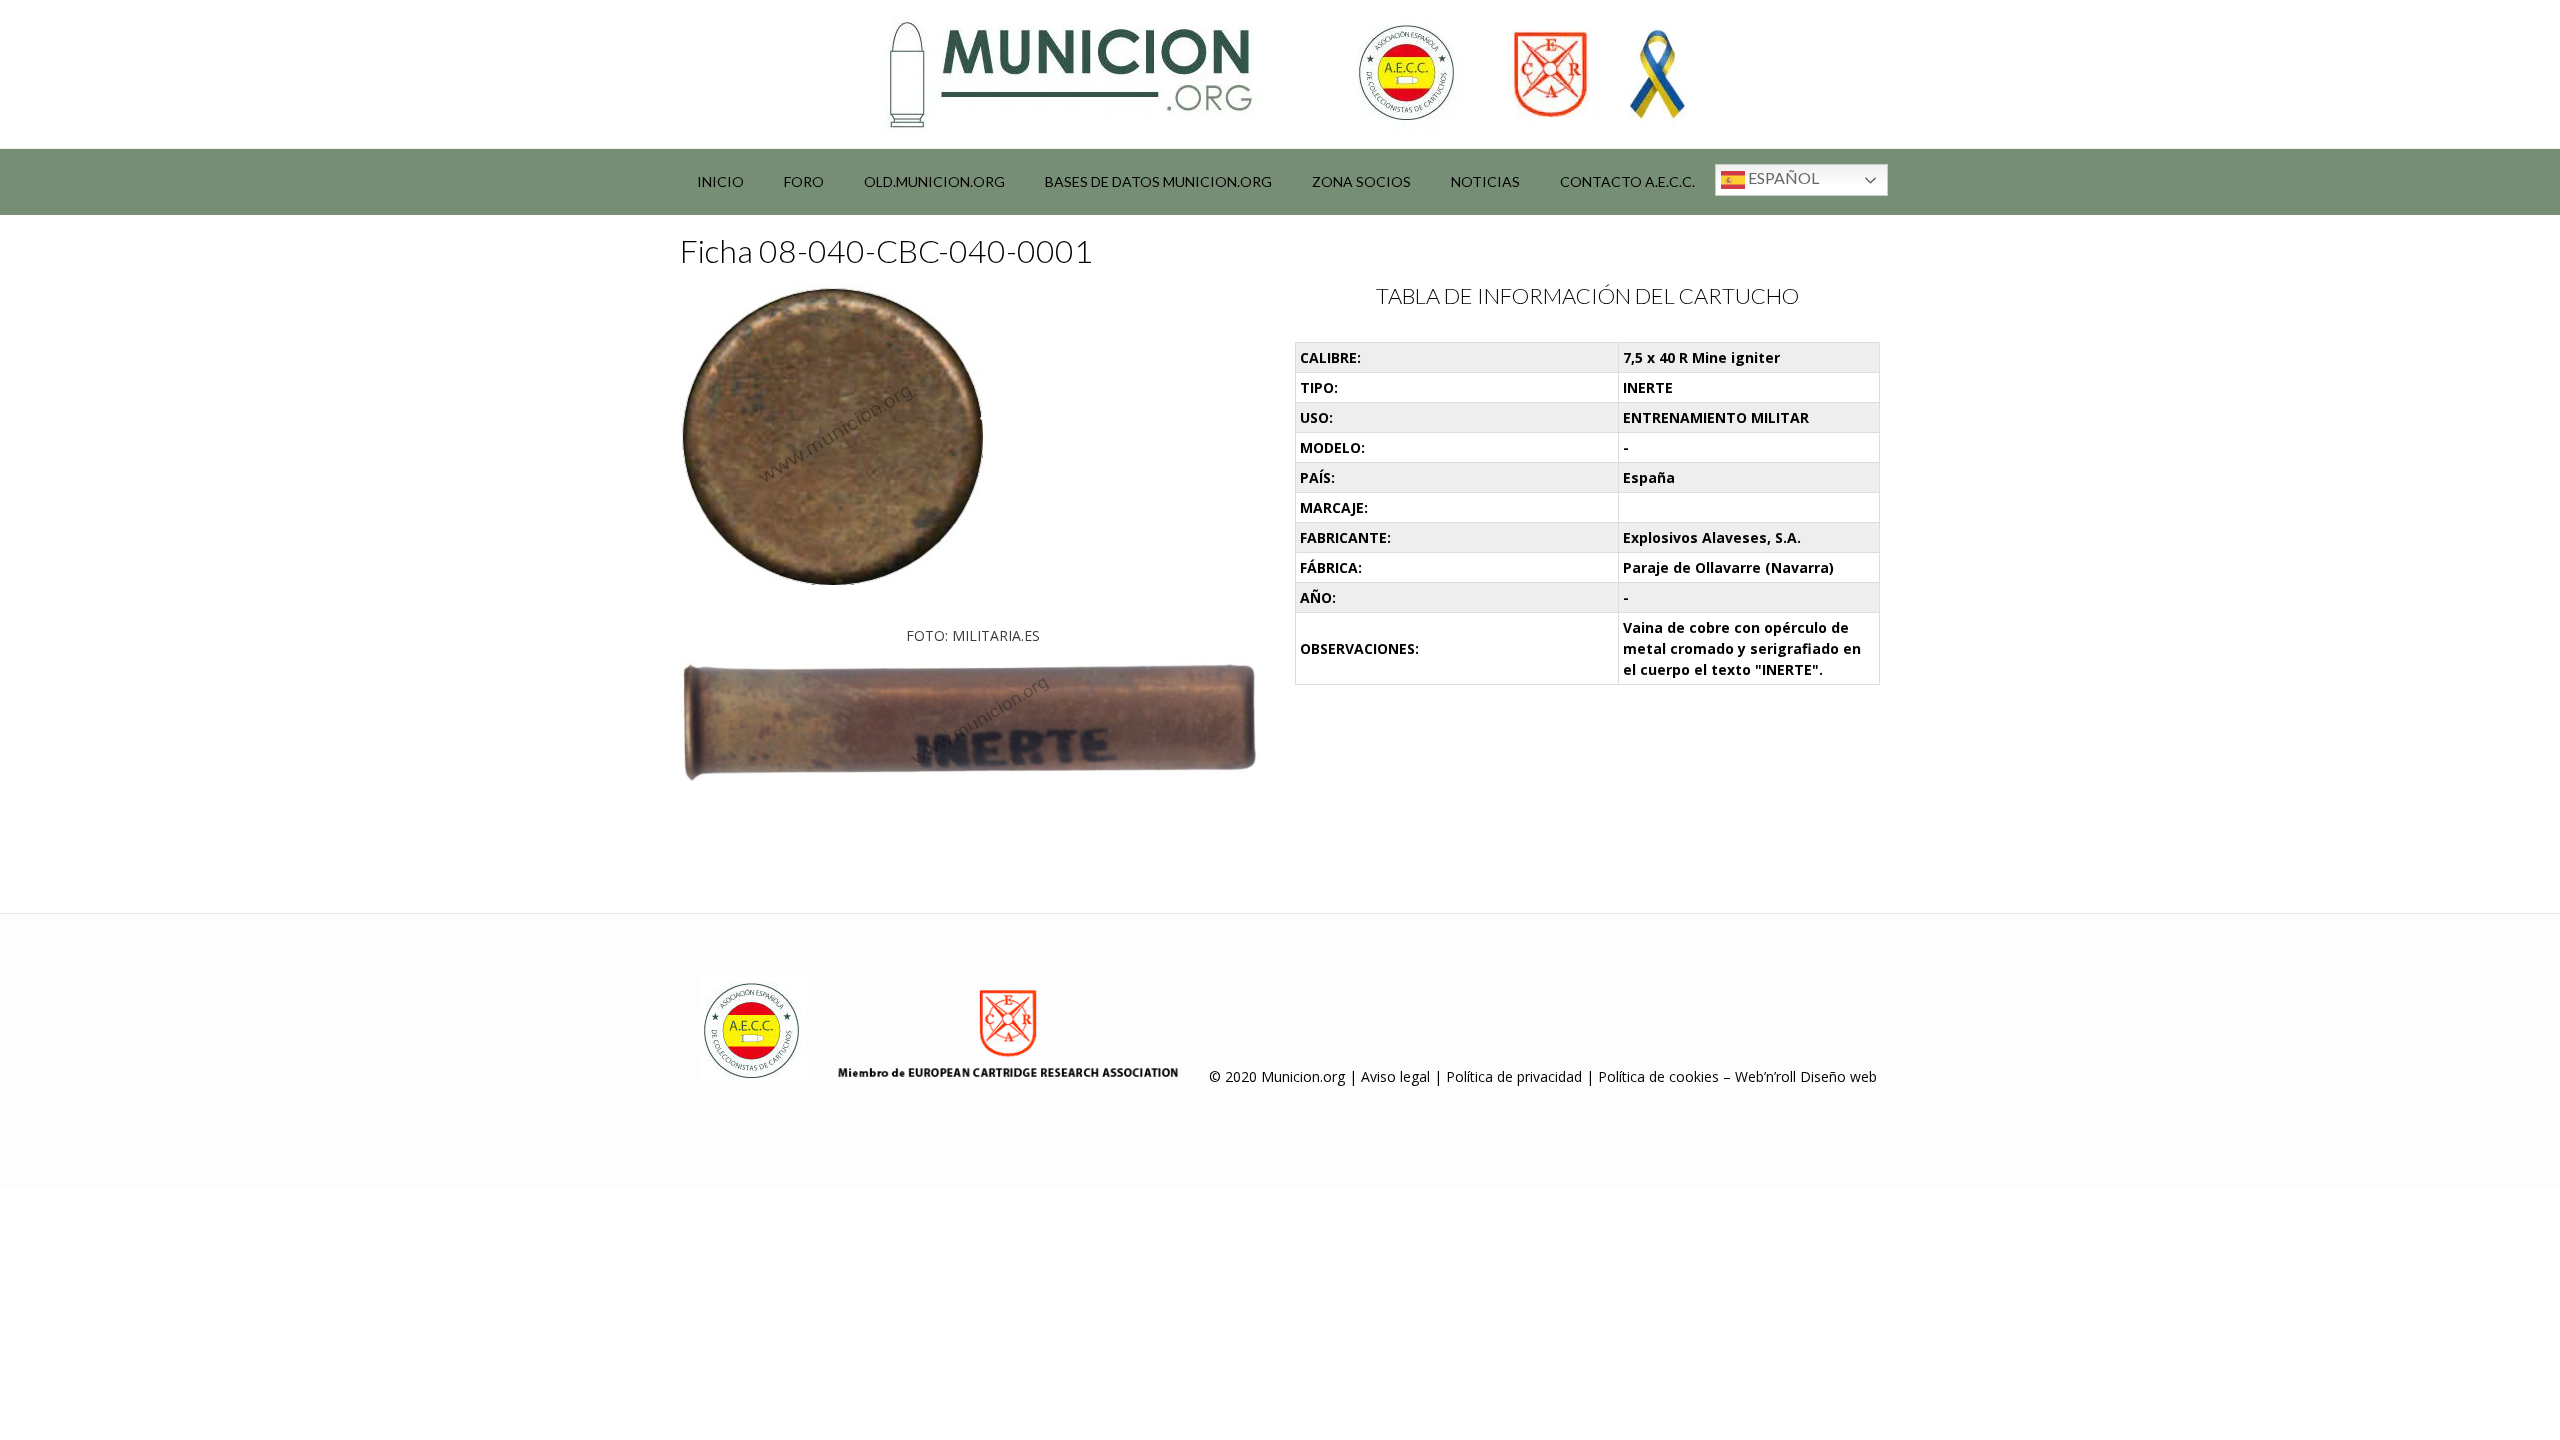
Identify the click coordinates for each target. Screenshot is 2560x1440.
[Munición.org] (1280, 74)
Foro (804, 181)
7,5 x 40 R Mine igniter (1701, 357)
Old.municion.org (934, 181)
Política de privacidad (1514, 1076)
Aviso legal (1395, 1076)
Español (1782, 177)
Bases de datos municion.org (1158, 181)
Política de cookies (1658, 1076)
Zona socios (1361, 181)
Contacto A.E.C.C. (1627, 181)
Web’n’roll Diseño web (1806, 1076)
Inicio (720, 181)
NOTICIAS (1485, 181)
